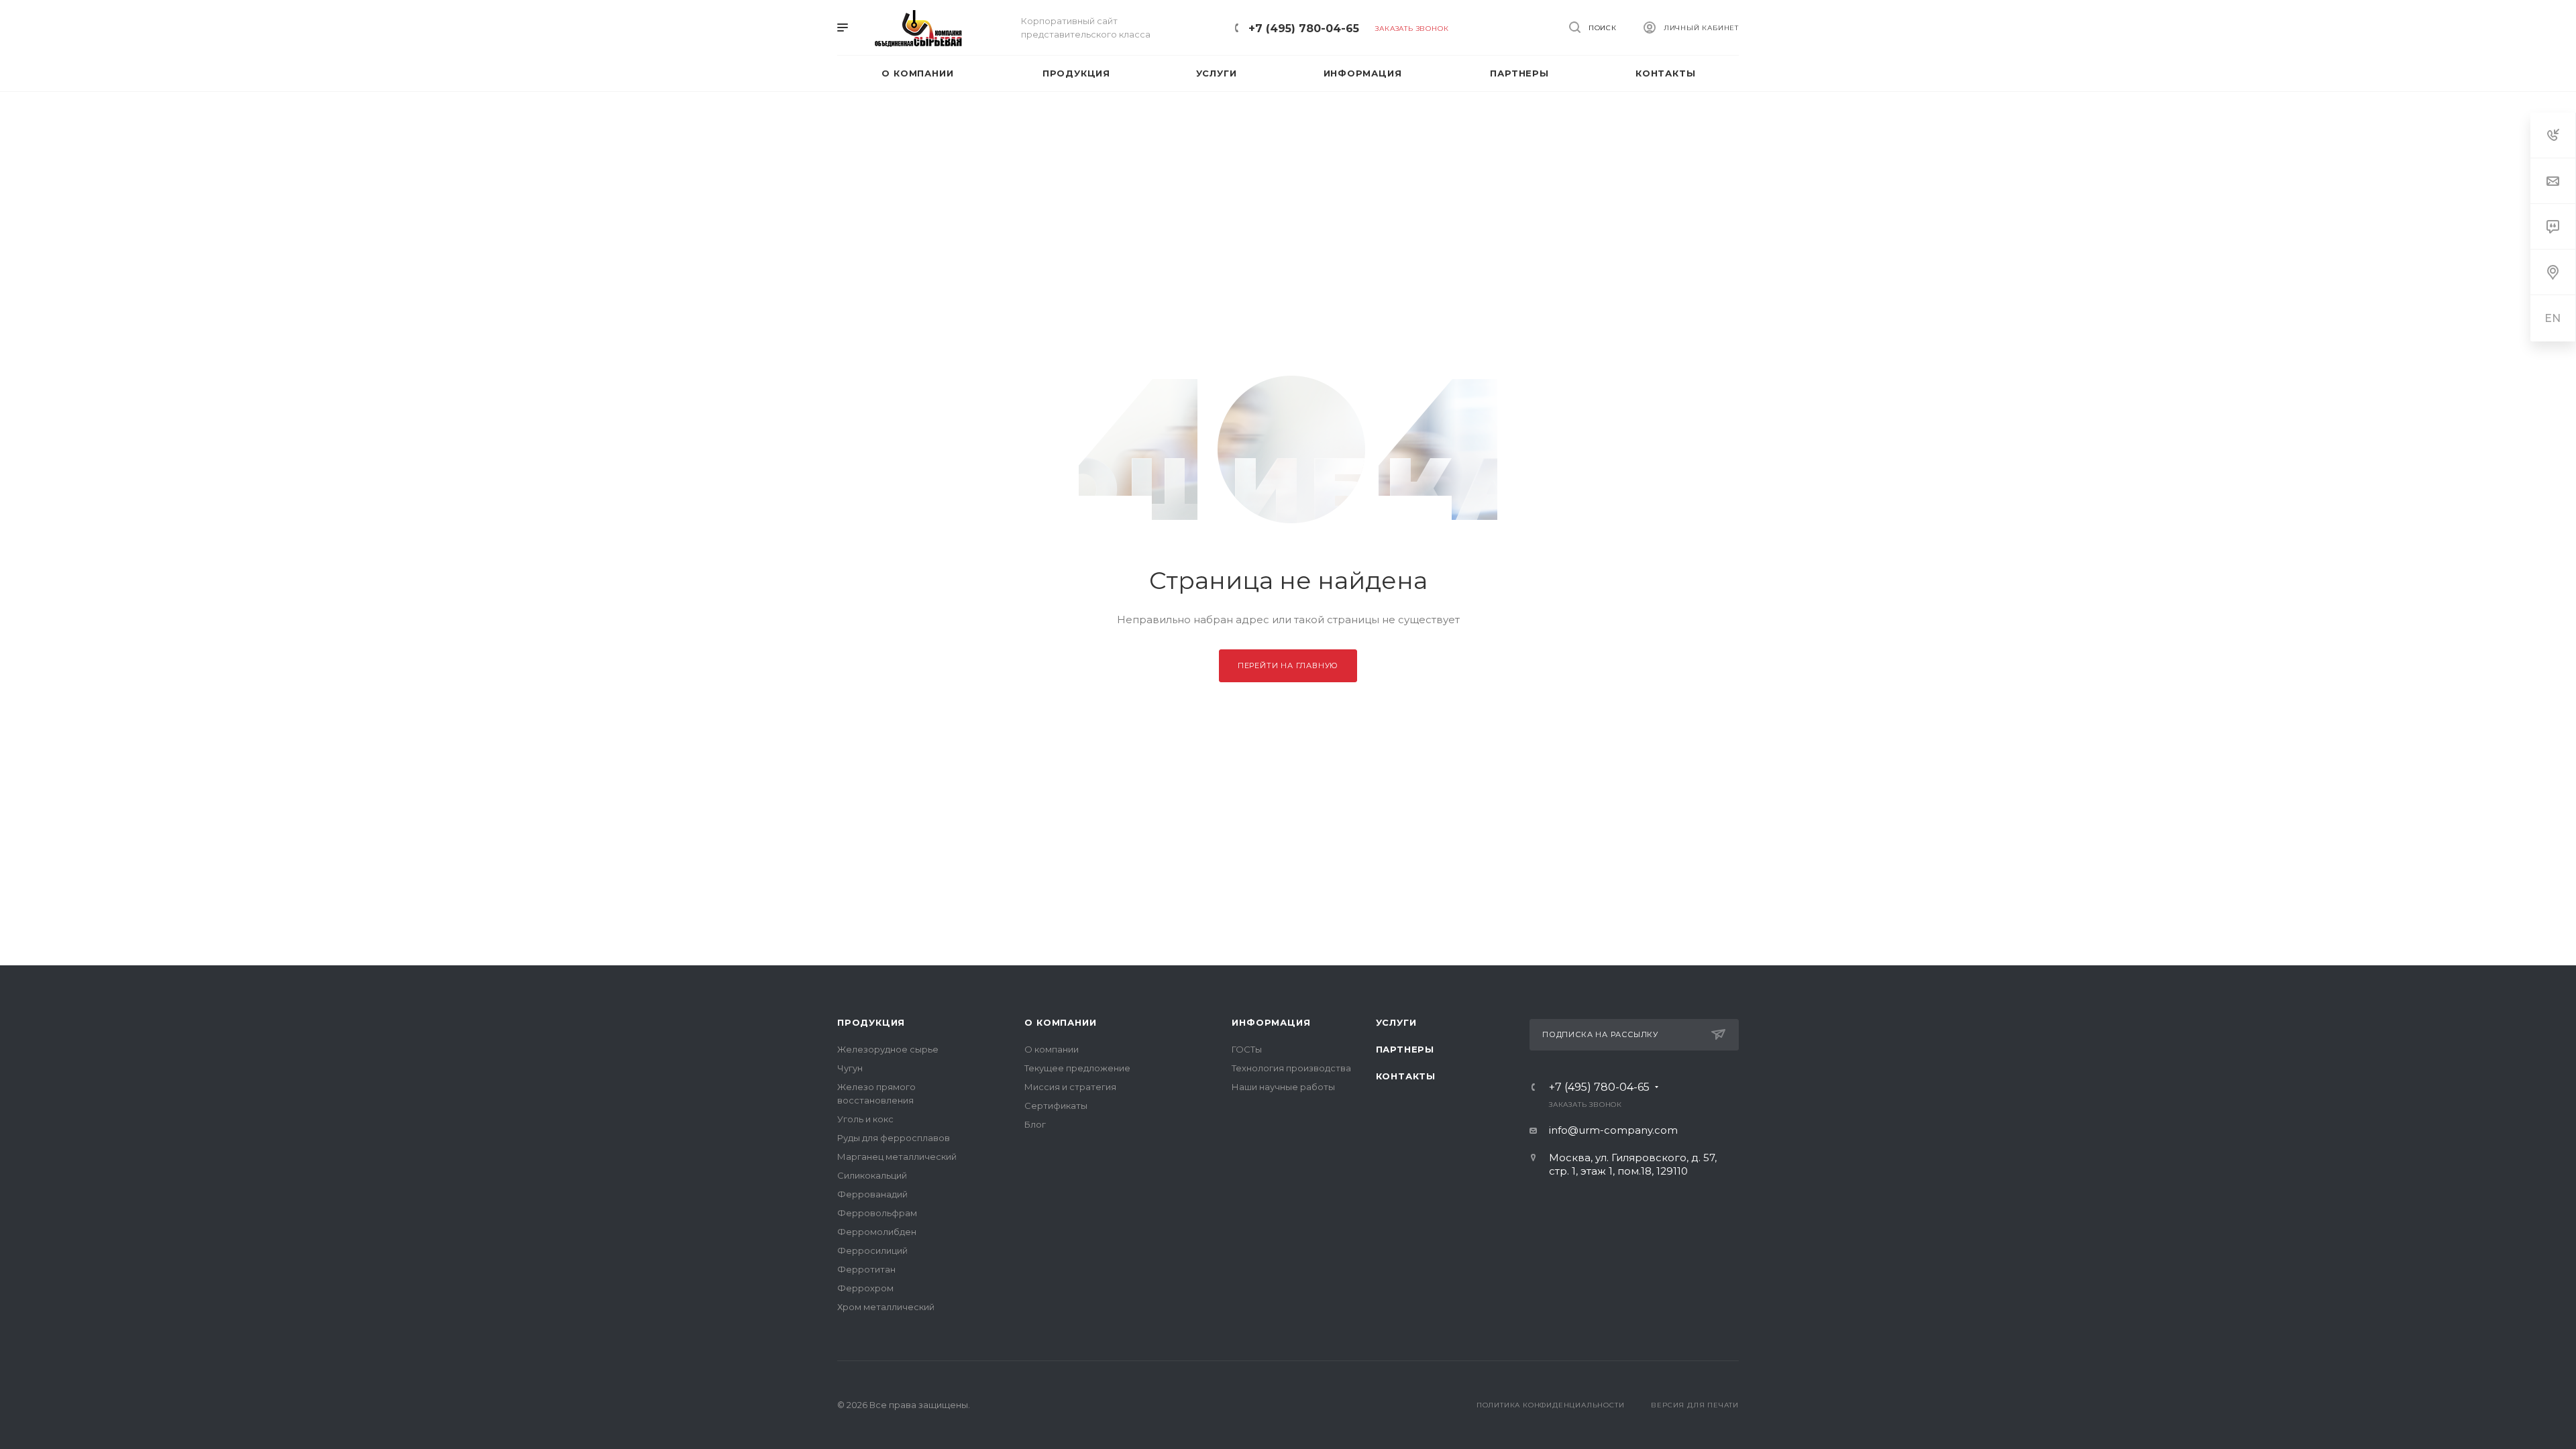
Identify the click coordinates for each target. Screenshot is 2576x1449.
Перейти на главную (1288, 665)
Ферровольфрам (877, 1213)
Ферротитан (866, 1269)
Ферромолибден (877, 1232)
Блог (1035, 1124)
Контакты (1406, 1076)
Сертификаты (1056, 1106)
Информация (1271, 1022)
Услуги (1396, 1022)
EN (2553, 318)
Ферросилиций (872, 1250)
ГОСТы (1247, 1049)
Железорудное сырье (888, 1049)
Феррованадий (872, 1194)
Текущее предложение (1077, 1068)
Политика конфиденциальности (1551, 1405)
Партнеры (1405, 1049)
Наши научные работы (1283, 1087)
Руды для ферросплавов (894, 1138)
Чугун (850, 1068)
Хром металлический (886, 1307)
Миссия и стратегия (1070, 1087)
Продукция (871, 1022)
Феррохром (865, 1288)
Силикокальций (872, 1175)
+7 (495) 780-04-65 (1304, 29)
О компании (1060, 1022)
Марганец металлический (897, 1157)
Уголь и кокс (865, 1119)
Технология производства (1291, 1068)
